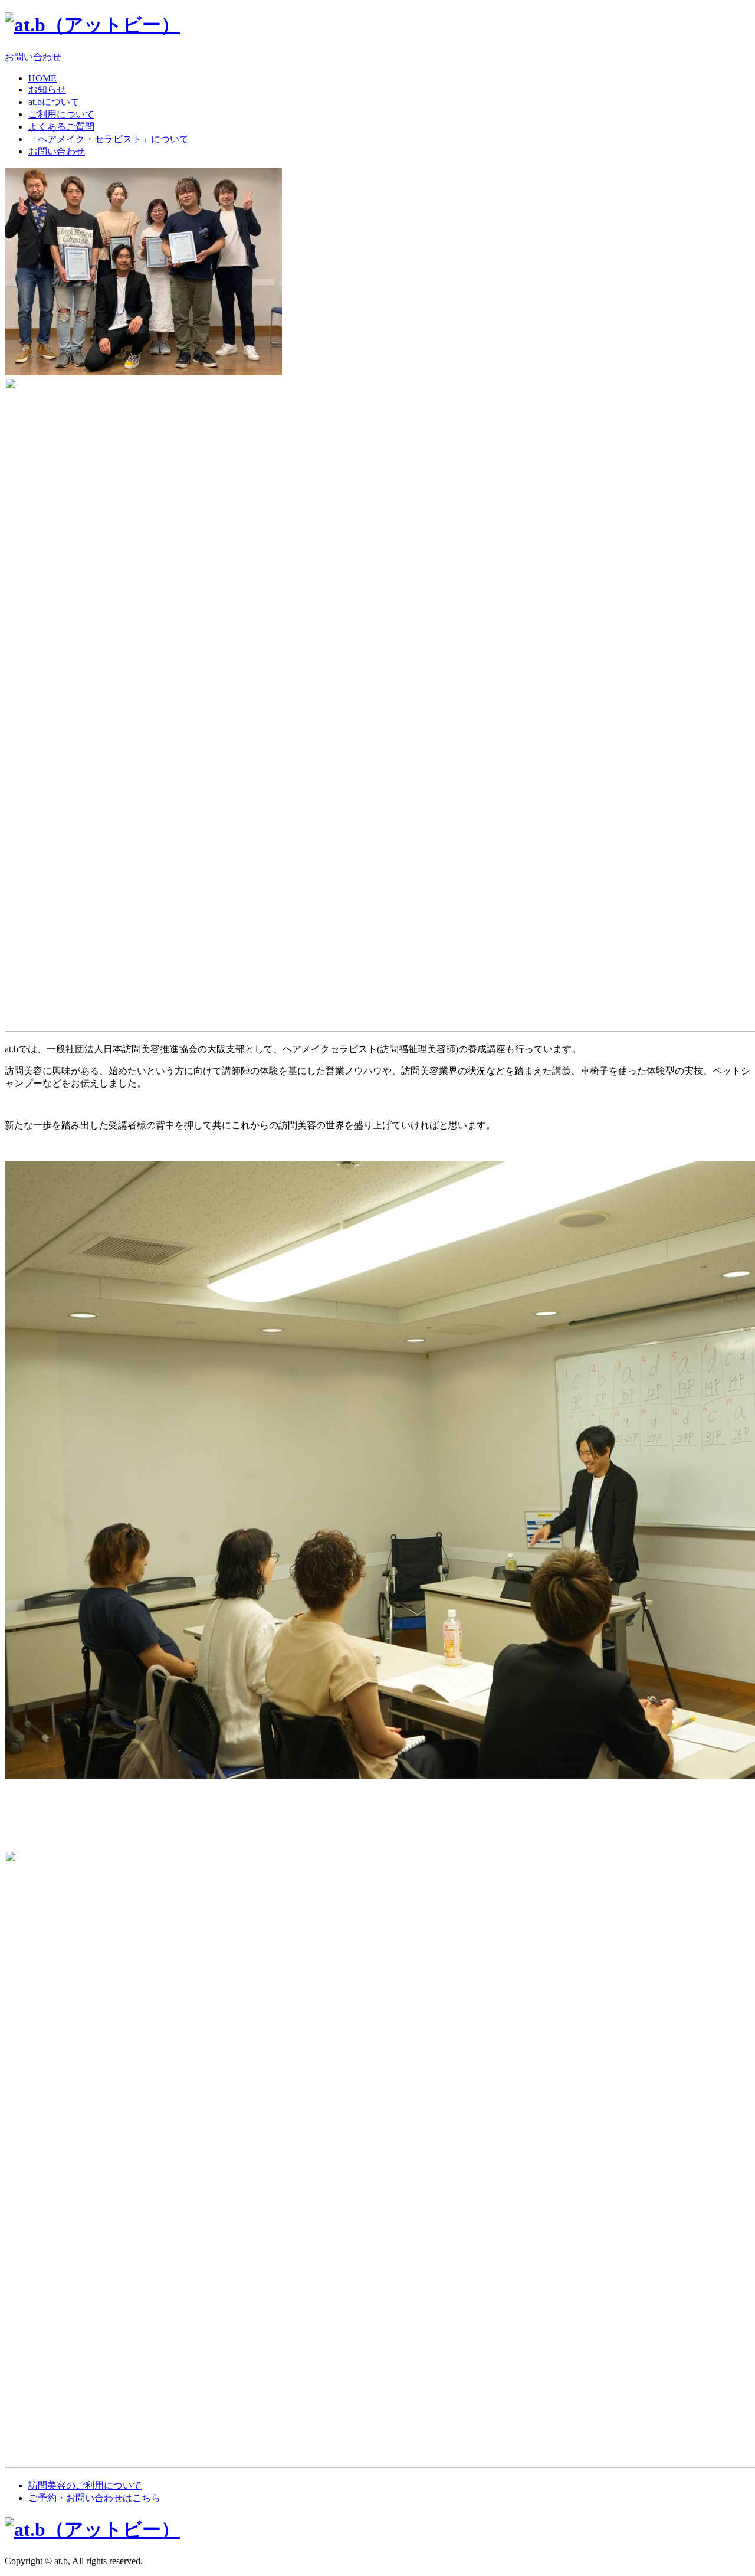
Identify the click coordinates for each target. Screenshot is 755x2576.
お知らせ (47, 89)
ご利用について (61, 114)
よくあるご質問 (61, 127)
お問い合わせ (33, 57)
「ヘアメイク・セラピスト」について (109, 139)
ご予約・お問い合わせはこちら (94, 2498)
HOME (42, 78)
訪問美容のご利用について (85, 2485)
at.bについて (54, 102)
